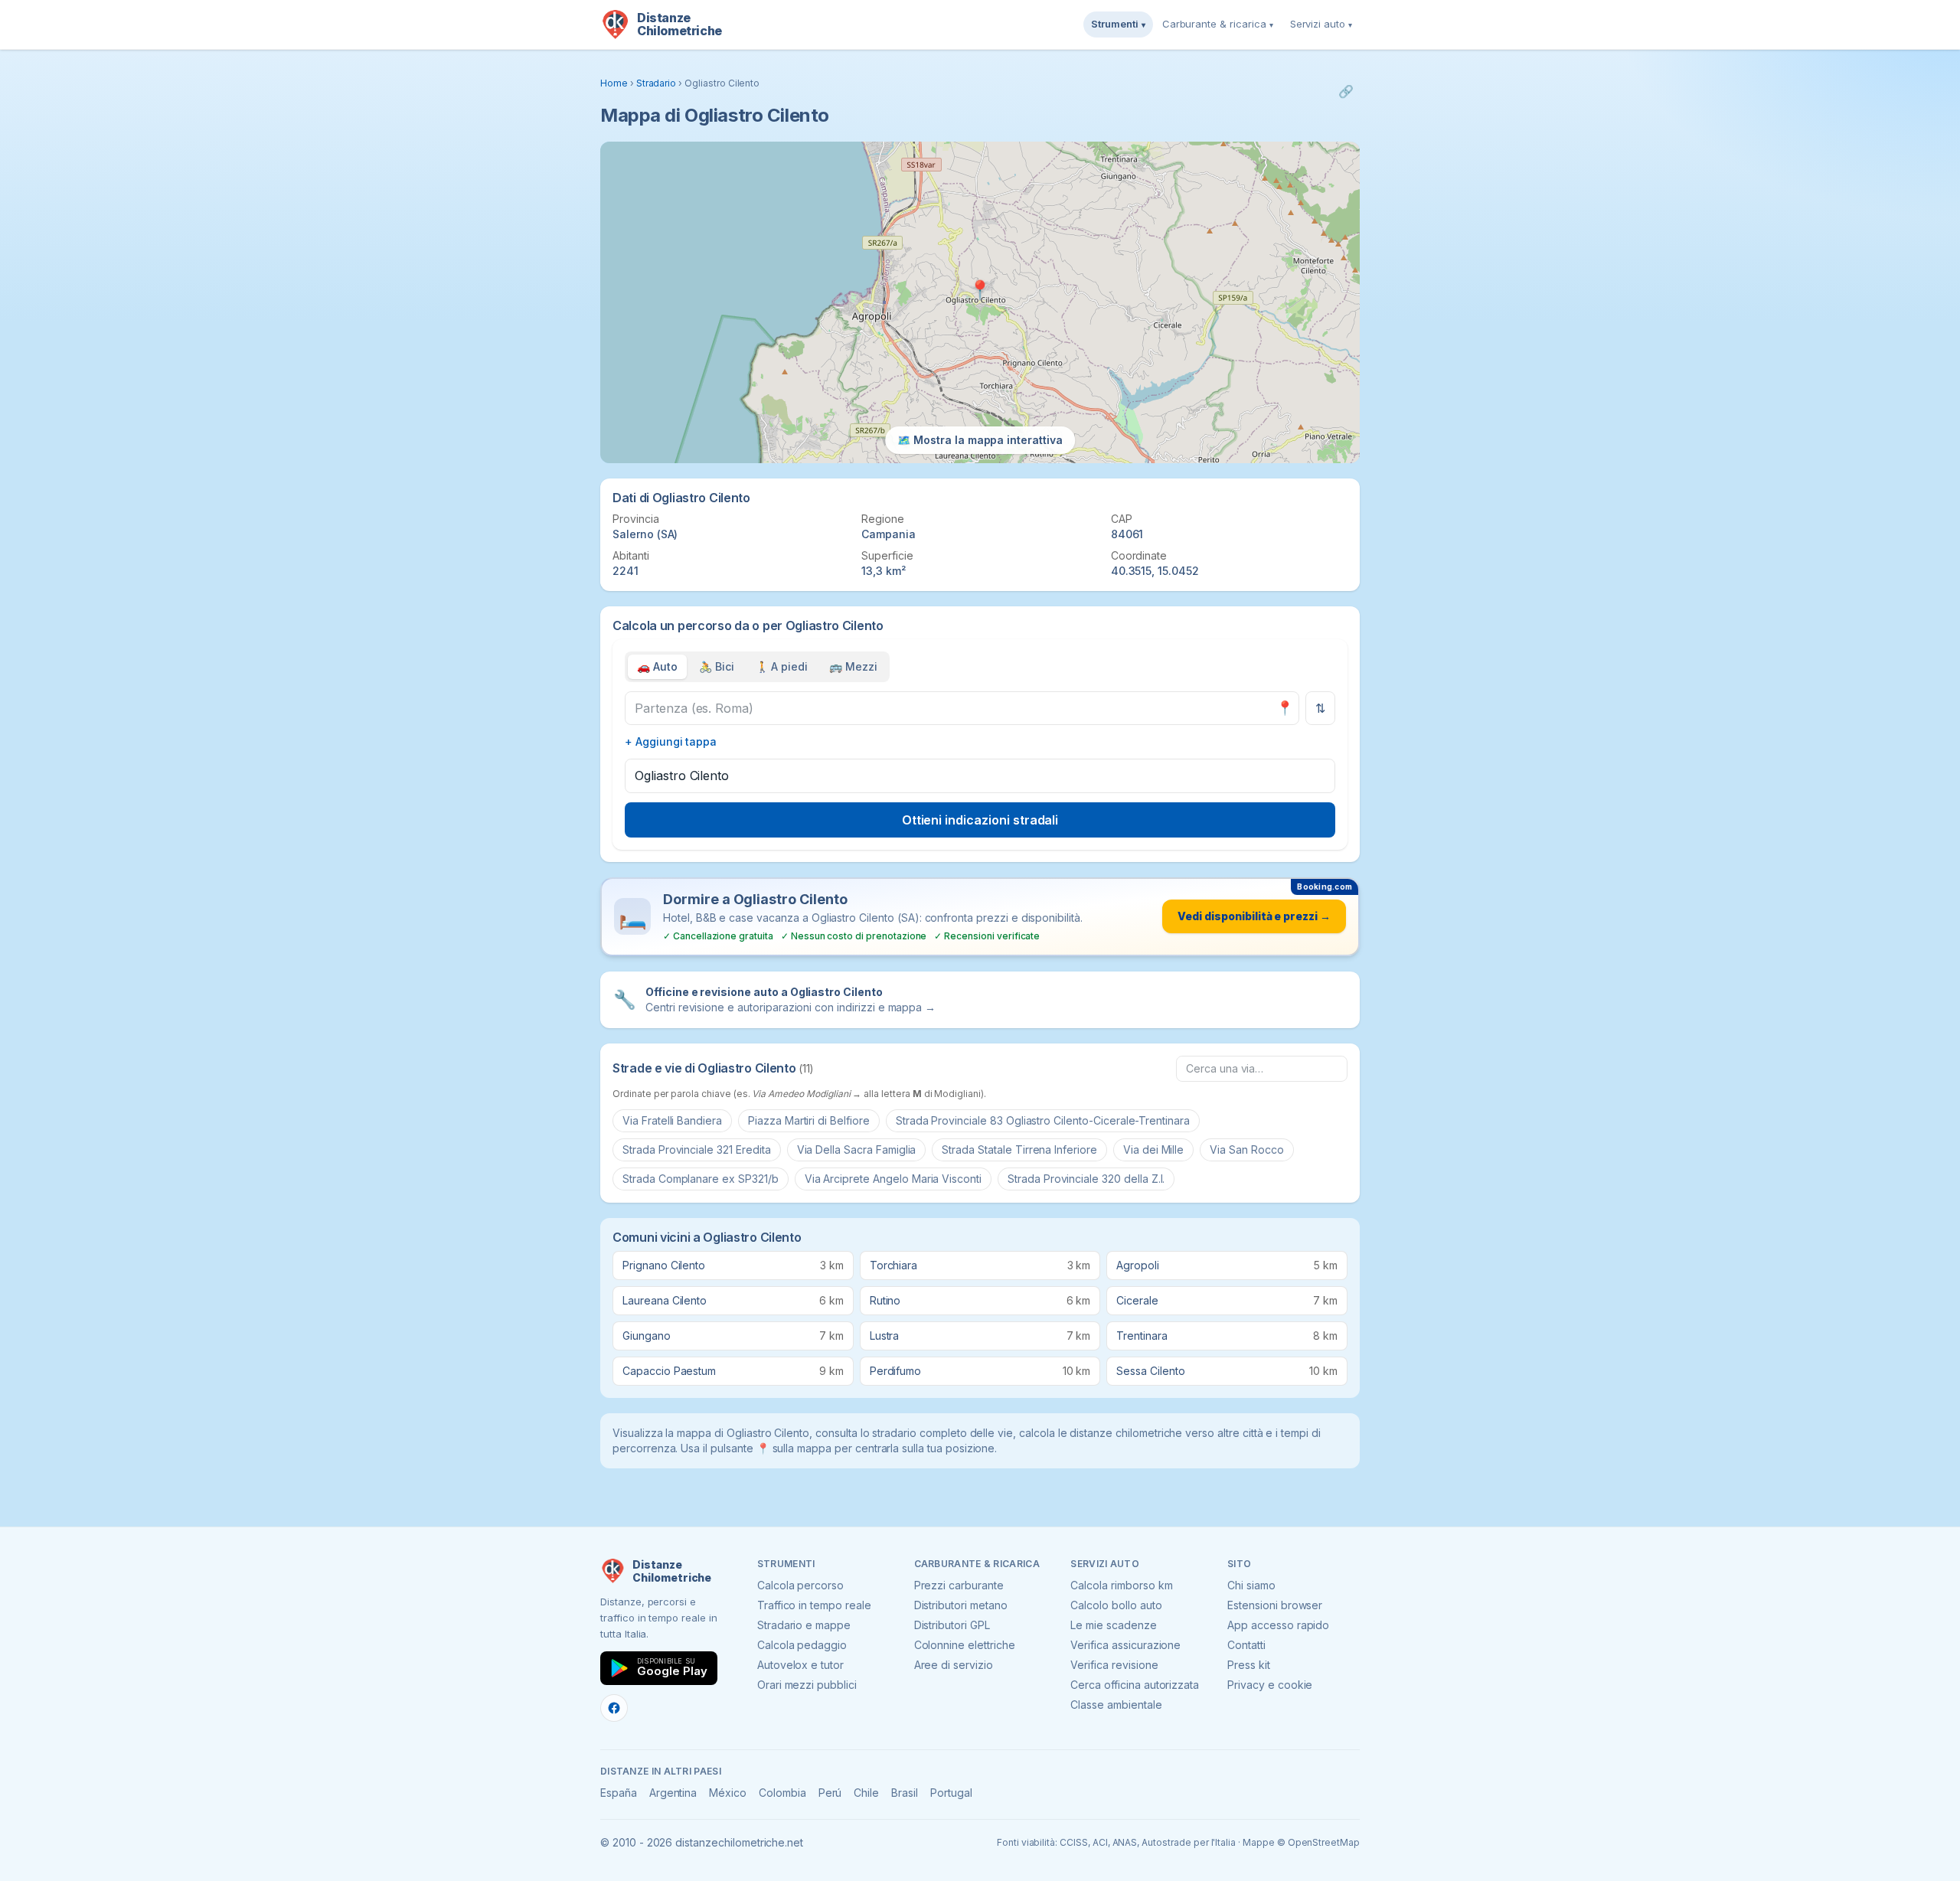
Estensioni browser (1275, 1605)
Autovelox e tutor (800, 1665)
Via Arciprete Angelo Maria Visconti (893, 1179)
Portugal (951, 1793)
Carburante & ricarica (1218, 24)
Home (614, 83)
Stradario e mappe (804, 1625)
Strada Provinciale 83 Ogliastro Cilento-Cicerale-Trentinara (1043, 1120)
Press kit (1249, 1665)
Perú (830, 1793)
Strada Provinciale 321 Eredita (697, 1149)
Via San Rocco (1246, 1149)
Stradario (657, 83)
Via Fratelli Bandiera (672, 1120)
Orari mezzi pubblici (807, 1685)
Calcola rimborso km (1121, 1585)
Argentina (673, 1793)
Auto (657, 666)
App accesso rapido (1278, 1625)
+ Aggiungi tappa (671, 741)
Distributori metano (961, 1605)
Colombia (782, 1793)
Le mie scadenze (1113, 1625)
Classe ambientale (1116, 1705)
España (619, 1793)
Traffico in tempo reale (814, 1605)
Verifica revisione (1114, 1665)
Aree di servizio (954, 1665)
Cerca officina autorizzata (1135, 1685)
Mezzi (853, 666)
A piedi (782, 666)
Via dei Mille (1153, 1149)
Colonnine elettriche (965, 1645)
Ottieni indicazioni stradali (980, 820)
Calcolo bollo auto (1116, 1605)
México (728, 1793)
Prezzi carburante (959, 1585)
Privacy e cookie (1270, 1685)
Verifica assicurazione (1125, 1645)
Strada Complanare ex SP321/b (701, 1179)
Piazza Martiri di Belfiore (809, 1120)
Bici (717, 666)
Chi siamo (1251, 1585)
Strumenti (1118, 24)
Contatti (1246, 1645)
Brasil (905, 1793)
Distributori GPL (952, 1625)
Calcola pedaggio (802, 1645)
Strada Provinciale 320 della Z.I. (1086, 1179)
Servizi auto (1321, 24)
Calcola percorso (800, 1585)
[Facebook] (614, 1708)
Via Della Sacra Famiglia (857, 1149)
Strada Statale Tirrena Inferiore (1019, 1149)
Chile (866, 1793)
